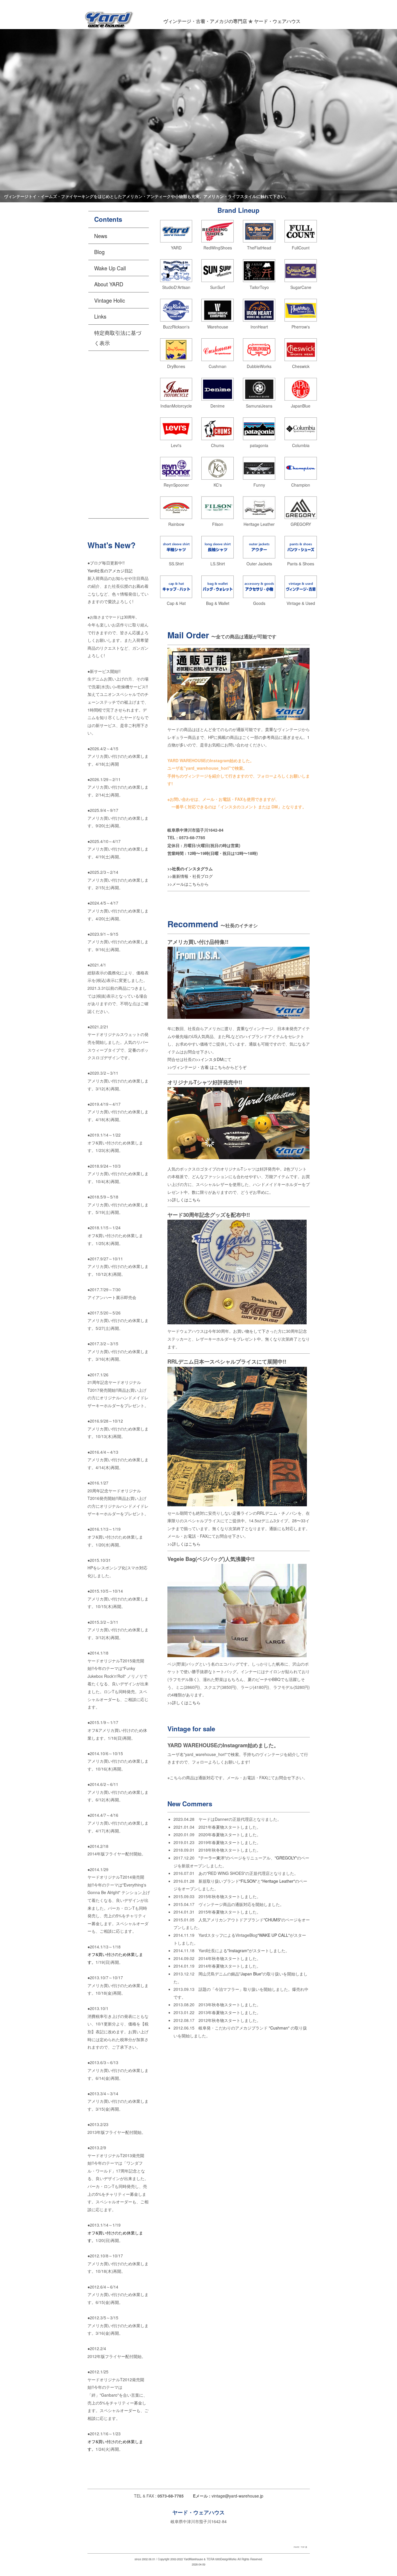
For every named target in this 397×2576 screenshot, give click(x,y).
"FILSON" (248, 1881)
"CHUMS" (272, 1920)
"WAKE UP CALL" (274, 1935)
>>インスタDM (210, 1059)
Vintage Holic (110, 300)
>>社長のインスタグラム (190, 869)
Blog (99, 252)
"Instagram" (238, 1950)
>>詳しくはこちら (184, 1200)
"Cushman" (280, 2028)
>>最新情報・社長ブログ (190, 876)
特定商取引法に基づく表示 (118, 338)
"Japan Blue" (251, 1974)
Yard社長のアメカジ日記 (110, 571)
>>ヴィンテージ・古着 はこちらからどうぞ (207, 1067)
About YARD (109, 284)
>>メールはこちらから (188, 884)
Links (100, 316)
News (101, 236)
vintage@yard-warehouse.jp (237, 2496)
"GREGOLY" (286, 1858)
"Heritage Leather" (278, 1881)
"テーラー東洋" (212, 1858)
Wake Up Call (110, 268)
